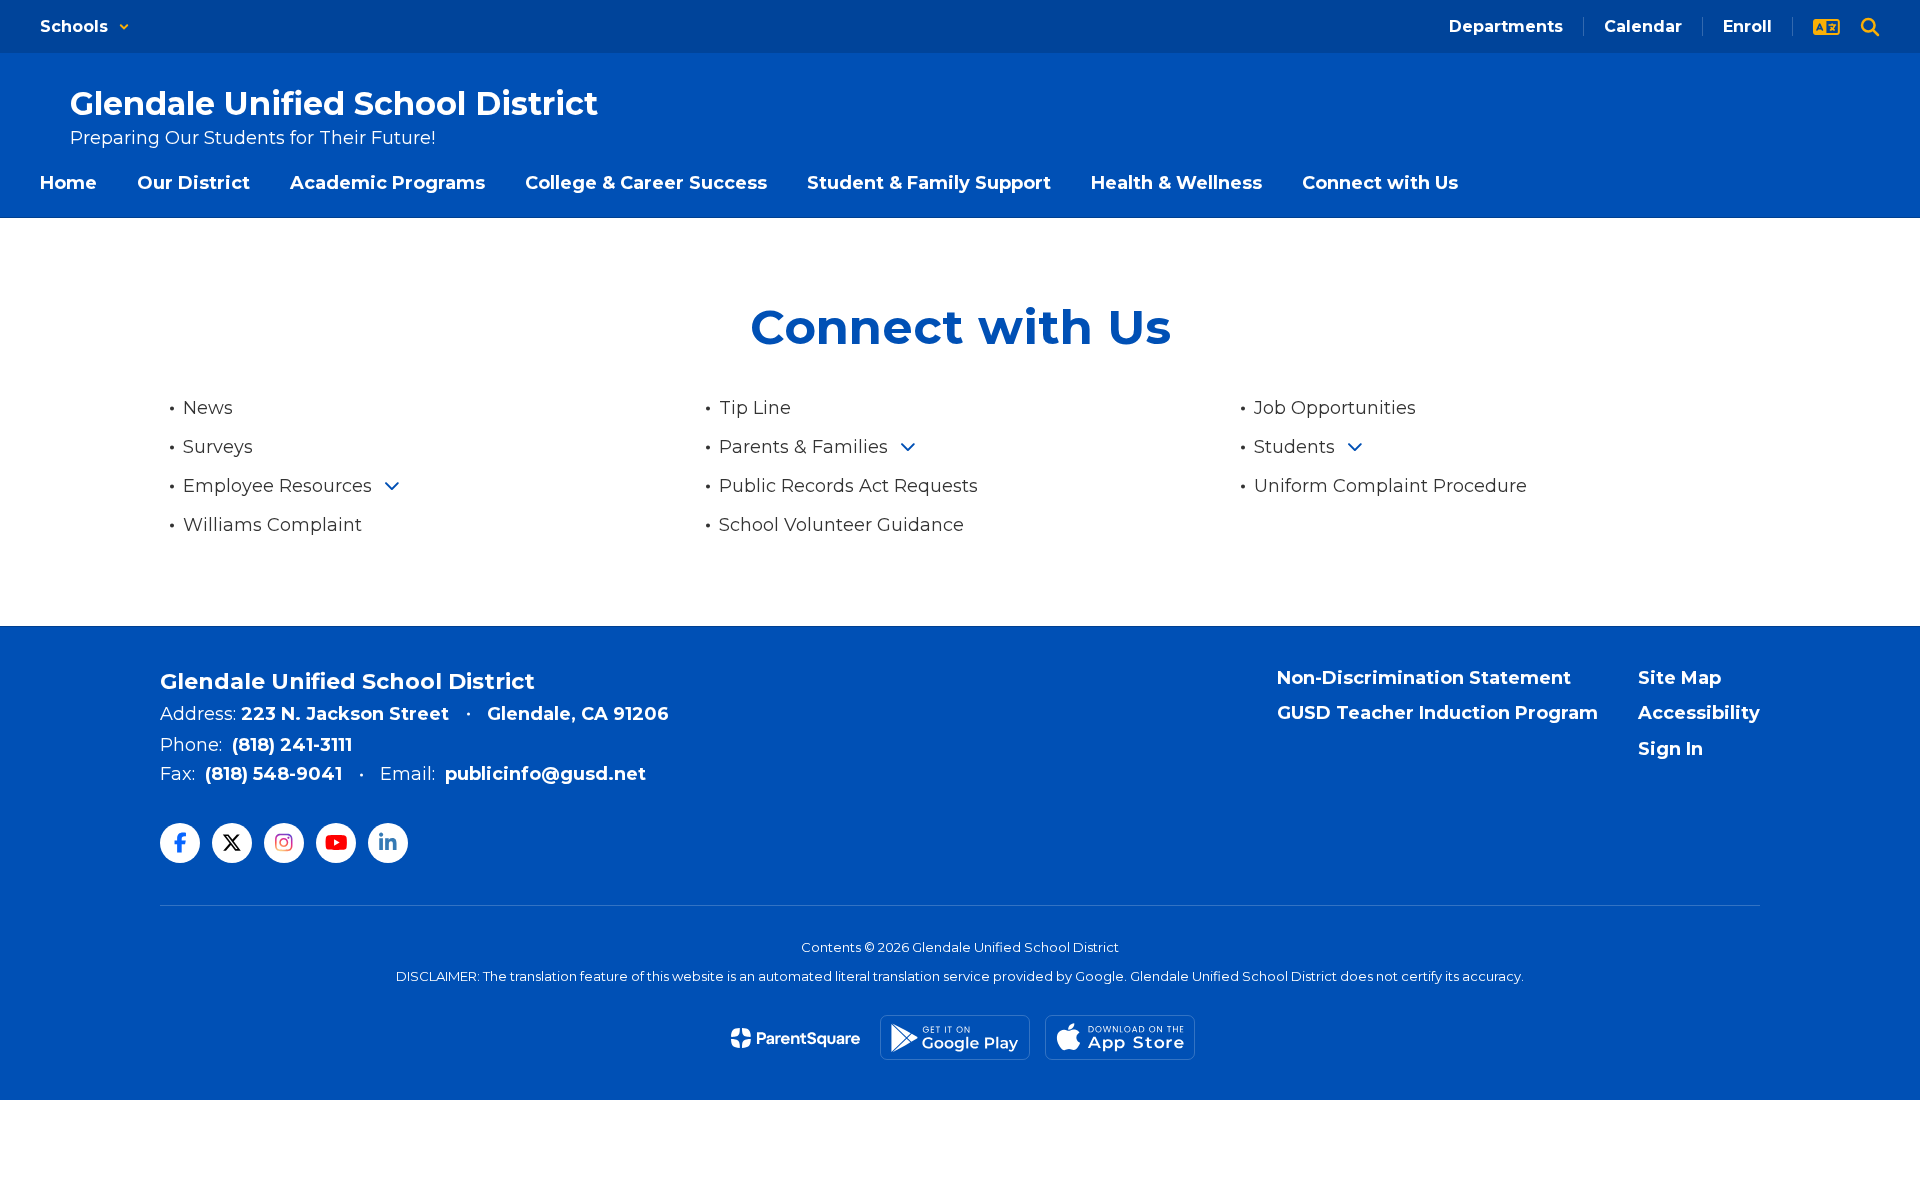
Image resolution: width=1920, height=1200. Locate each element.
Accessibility (1699, 713)
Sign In (1670, 749)
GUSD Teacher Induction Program (1437, 713)
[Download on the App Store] (1120, 1037)
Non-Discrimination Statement (1424, 678)
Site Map (1679, 678)
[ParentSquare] (795, 1038)
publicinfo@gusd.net (545, 774)
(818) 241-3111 (292, 745)
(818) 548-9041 (273, 774)
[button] (85, 26)
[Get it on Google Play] (955, 1037)
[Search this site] (1870, 27)
